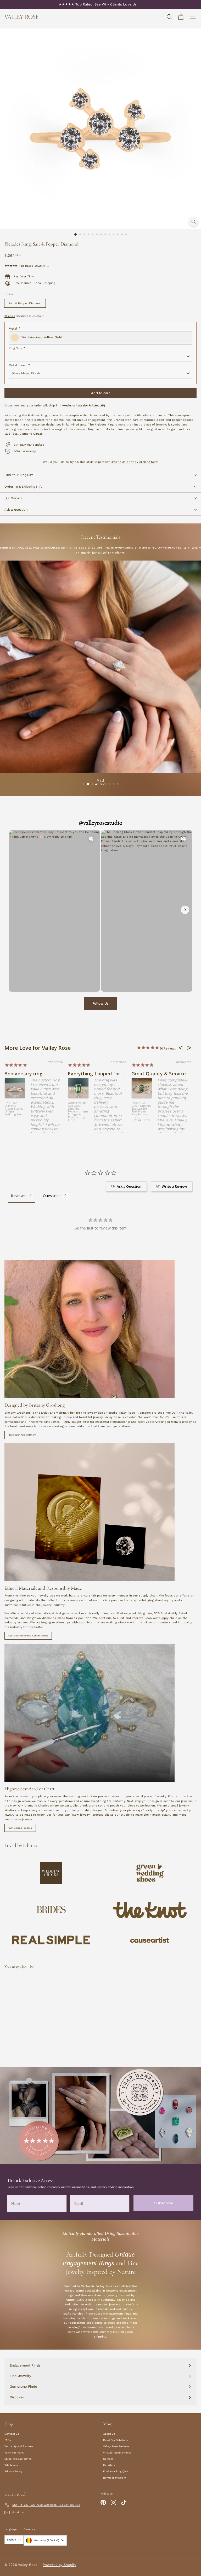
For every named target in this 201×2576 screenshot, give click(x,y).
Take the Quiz (151, 1309)
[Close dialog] (196, 5)
